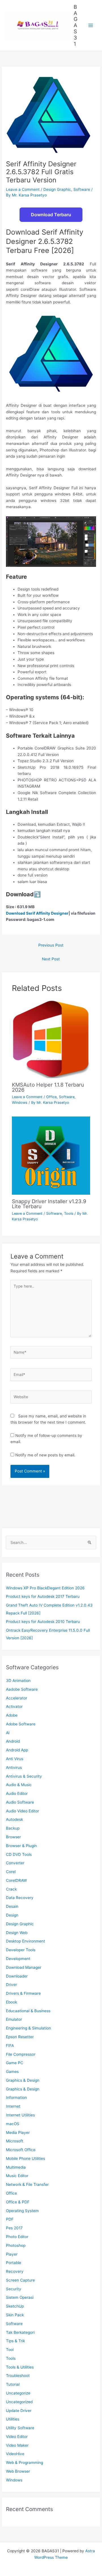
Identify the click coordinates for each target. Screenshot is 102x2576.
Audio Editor (17, 1793)
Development (18, 1959)
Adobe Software (21, 1724)
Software (82, 189)
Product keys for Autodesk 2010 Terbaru (43, 1622)
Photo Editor (17, 2237)
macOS (13, 2124)
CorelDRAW (16, 1880)
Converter (15, 1863)
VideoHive (15, 2454)
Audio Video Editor (23, 1811)
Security (14, 2289)
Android (13, 1741)
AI (8, 1733)
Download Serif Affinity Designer (37, 913)
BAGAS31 (76, 25)
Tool (10, 2350)
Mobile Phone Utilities (25, 2158)
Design (12, 1915)
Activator (14, 1707)
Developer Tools (21, 1950)
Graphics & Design (23, 2080)
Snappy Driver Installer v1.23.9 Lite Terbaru (49, 1204)
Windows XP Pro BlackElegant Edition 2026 (45, 1588)
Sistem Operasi (20, 2297)
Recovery (15, 2271)
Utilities (13, 2419)
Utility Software (20, 2428)
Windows (20, 1103)
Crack (11, 1889)
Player (12, 2254)
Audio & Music (19, 1785)
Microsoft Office (21, 2150)
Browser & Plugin (21, 1846)
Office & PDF (18, 2202)
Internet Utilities (20, 2115)
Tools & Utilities (20, 2367)
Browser (13, 1837)
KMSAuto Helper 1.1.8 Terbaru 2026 (48, 1087)
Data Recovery (20, 1898)
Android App (17, 1750)
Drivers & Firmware (23, 1993)
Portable (14, 2263)
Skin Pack (15, 2315)
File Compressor (21, 2054)
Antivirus (14, 1767)
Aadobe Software (22, 1689)
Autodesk (14, 1819)
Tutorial (13, 2384)
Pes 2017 (14, 2228)
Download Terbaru (51, 215)
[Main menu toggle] (91, 26)
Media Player (18, 2133)
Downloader (17, 1976)
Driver (11, 1985)
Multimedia (16, 2167)
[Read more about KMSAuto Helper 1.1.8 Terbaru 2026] (51, 1039)
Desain (12, 1906)
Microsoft (15, 2141)
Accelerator (17, 1698)
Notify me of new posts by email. (45, 1455)
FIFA (10, 2046)
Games (12, 2072)
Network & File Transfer (27, 2184)
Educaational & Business (28, 2011)
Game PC (15, 2063)
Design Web (17, 1933)
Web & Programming (25, 2463)
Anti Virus (15, 1759)
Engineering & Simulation (28, 2028)
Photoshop (16, 2245)
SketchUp (15, 2306)
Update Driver (19, 2411)
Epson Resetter (20, 2037)
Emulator (14, 2019)
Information (16, 2097)
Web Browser (18, 2471)
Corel (11, 1872)
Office (51, 1097)
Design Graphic (57, 189)
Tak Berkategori (20, 2332)
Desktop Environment (25, 1941)
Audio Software (20, 1802)
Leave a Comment (23, 189)
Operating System (22, 2211)
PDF (10, 2219)
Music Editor (17, 2176)
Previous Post (51, 945)
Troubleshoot (18, 2376)
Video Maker (17, 2445)
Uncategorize (18, 2393)
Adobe (12, 1715)
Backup (13, 1828)
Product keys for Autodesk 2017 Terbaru (43, 1596)
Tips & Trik (15, 2341)
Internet (13, 2106)
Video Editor (17, 2437)
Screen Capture (20, 2280)
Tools (69, 1213)
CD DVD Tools (19, 1854)
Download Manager (24, 1967)
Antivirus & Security (24, 1776)
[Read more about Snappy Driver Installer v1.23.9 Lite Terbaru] (51, 1155)
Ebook (11, 2002)
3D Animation (18, 1681)
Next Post (51, 959)
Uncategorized (19, 2402)
